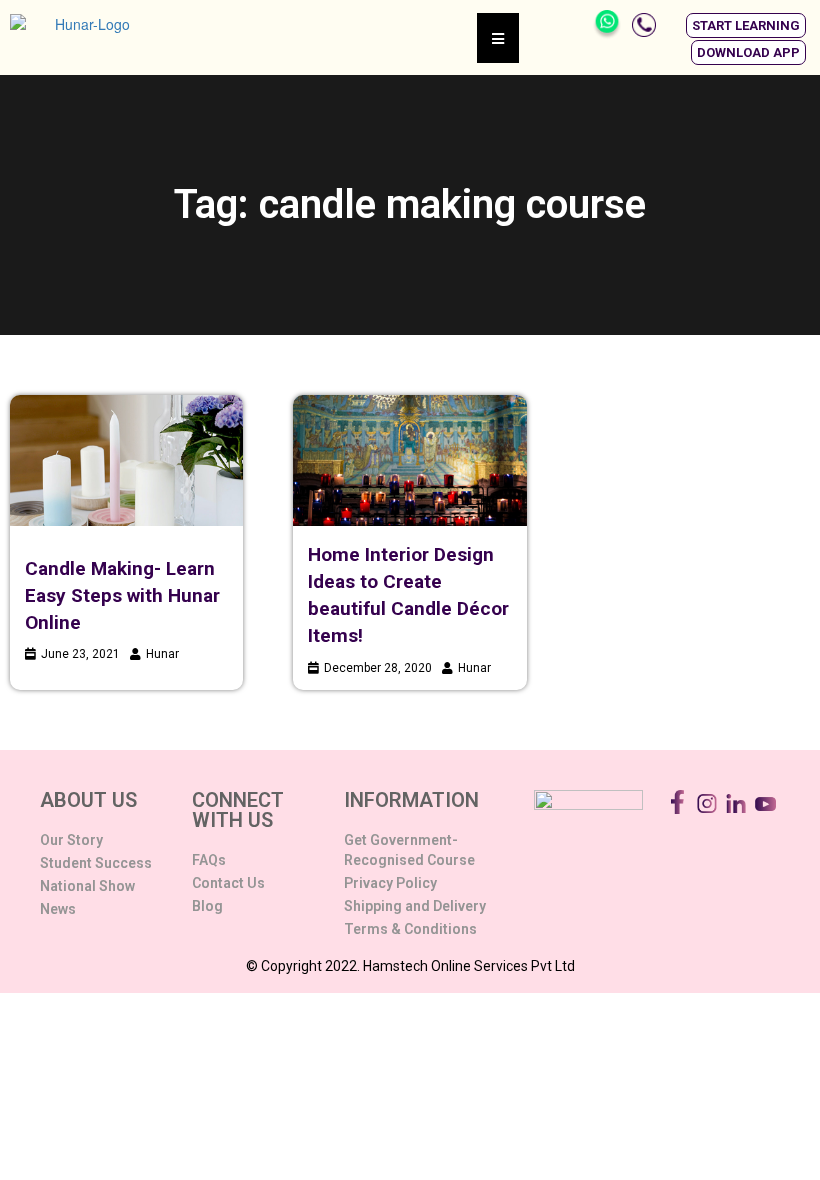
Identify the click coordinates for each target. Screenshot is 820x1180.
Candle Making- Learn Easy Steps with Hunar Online (122, 595)
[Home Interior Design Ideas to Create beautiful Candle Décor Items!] (409, 460)
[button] (746, 25)
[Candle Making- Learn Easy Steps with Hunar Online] (126, 460)
